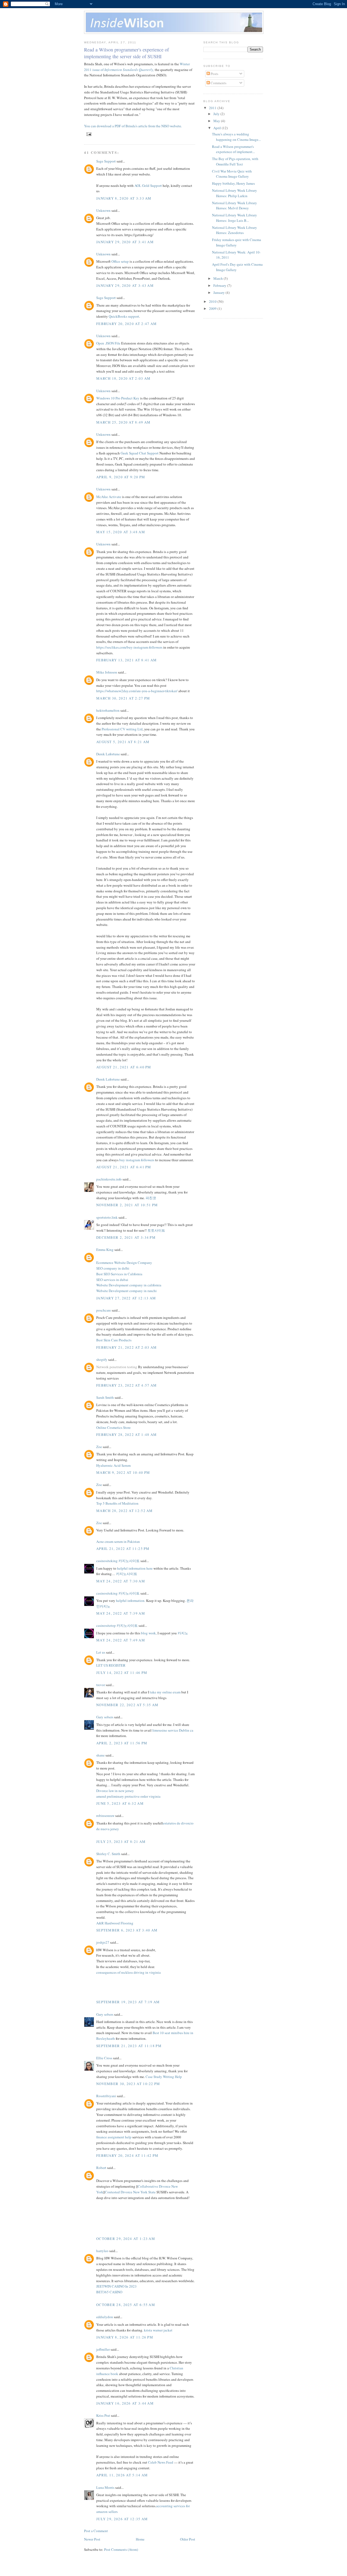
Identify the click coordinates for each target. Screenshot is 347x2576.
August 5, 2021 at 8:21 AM (123, 742)
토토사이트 (156, 1230)
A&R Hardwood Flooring (115, 1923)
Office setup (120, 261)
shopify (102, 1359)
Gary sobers (105, 1717)
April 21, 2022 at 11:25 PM (123, 1549)
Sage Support (106, 161)
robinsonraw (105, 1816)
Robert (101, 2168)
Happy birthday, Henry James (233, 183)
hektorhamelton (108, 710)
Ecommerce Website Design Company (124, 1263)
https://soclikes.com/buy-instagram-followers (129, 647)
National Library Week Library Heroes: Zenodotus (234, 230)
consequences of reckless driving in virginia (128, 1972)
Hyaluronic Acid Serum (113, 1465)
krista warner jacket (158, 2330)
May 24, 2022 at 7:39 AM (121, 1613)
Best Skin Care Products (114, 1340)
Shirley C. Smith (108, 1854)
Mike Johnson (107, 672)
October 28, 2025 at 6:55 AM (126, 2305)
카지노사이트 (127, 1574)
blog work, (149, 1633)
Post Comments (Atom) (121, 2549)
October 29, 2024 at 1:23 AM (126, 2239)
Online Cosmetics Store (113, 1427)
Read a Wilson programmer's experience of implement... (233, 149)
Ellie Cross (104, 2058)
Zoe (99, 1447)
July (217, 114)
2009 (213, 308)
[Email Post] (88, 134)
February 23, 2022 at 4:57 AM (126, 1385)
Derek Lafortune (108, 754)
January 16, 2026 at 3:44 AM (125, 2403)
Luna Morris (105, 2487)
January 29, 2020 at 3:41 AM (125, 242)
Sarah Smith (105, 1397)
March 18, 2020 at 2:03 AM (123, 378)
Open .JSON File (108, 343)
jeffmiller (103, 2349)
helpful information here (135, 1568)
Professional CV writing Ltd (122, 729)
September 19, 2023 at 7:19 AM (128, 2002)
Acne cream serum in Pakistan (118, 1541)
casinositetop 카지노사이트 (117, 1625)
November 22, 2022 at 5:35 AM (127, 1705)
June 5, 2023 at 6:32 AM (120, 1803)
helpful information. (131, 1601)
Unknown (103, 210)
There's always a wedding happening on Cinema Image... (236, 137)
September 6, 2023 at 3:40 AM (127, 1930)
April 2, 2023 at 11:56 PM (122, 1743)
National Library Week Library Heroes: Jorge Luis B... (234, 218)
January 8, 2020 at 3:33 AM (124, 198)
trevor (101, 1685)
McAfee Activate (109, 497)
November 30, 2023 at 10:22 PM (128, 2084)
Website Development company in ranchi (126, 1291)
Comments (218, 83)
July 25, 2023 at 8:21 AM (121, 1842)
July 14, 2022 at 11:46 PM (122, 1673)
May (217, 121)
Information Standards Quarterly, (129, 70)
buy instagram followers (137, 1160)
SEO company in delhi (113, 1268)
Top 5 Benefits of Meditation (117, 1503)
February (220, 285)
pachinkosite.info (109, 1179)
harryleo (102, 2251)
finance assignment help (114, 2137)
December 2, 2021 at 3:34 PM (126, 1237)
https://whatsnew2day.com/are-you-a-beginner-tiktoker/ (137, 691)
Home (140, 2539)
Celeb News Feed (161, 2462)
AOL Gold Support (148, 186)
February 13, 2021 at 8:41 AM (126, 660)
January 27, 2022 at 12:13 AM (126, 1298)
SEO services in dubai (112, 1280)
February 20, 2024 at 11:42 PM (127, 2155)
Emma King (105, 1250)
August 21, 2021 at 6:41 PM (124, 1167)
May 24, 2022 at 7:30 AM (121, 1581)
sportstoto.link (107, 1217)
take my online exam (165, 1692)
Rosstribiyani (106, 2096)
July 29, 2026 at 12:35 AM (122, 2519)
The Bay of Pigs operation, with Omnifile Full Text (235, 161)
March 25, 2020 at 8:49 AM (123, 422)
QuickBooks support (124, 316)
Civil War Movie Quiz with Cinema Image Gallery (232, 174)
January (219, 292)
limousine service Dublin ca (173, 1730)
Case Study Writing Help (164, 2077)
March (219, 278)
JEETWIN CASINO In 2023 (116, 2286)
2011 (213, 108)
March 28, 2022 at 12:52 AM (125, 1511)
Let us (101, 1652)
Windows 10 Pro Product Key (118, 398)
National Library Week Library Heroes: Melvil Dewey (234, 206)
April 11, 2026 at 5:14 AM (122, 2475)
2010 (213, 301)
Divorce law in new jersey (115, 1791)
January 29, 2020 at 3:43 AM (125, 285)
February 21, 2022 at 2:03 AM (126, 1347)
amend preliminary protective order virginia (128, 1796)
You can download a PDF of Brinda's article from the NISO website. (134, 126)
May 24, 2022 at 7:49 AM (121, 1640)
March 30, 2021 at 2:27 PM (123, 698)
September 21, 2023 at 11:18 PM (129, 2046)
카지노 (183, 1633)
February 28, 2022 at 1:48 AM (126, 1435)
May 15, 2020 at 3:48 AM (121, 532)
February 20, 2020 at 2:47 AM (126, 324)
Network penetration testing (117, 1367)
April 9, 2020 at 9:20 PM (121, 477)
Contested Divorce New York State (130, 2192)
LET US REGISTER (111, 1665)
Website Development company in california (129, 1285)
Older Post (188, 2539)
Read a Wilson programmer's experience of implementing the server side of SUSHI (126, 53)
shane (100, 1755)
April (218, 128)
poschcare (104, 1310)
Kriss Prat (103, 2415)
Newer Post (92, 2539)
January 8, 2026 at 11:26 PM (125, 2337)
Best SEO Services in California (119, 1274)
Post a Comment (96, 2531)
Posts (214, 74)
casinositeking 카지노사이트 (118, 1561)
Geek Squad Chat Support (140, 453)
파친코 (151, 1198)
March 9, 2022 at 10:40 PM (123, 1472)
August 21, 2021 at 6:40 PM (124, 1067)
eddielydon (105, 2317)
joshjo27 (103, 1942)
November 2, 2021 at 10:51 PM (127, 1205)
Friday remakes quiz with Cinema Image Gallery (237, 242)
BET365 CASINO (109, 2292)
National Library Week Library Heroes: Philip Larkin (234, 193)
